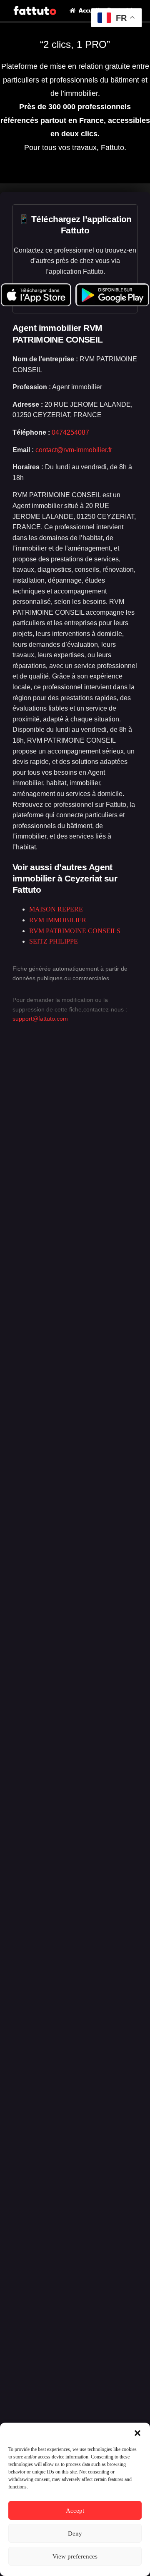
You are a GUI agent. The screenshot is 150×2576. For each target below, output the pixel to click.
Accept (75, 2511)
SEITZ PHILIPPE (54, 941)
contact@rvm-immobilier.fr (74, 450)
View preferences (75, 2556)
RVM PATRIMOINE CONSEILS (75, 931)
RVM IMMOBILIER (58, 920)
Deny (75, 2533)
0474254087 (70, 432)
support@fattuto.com (40, 1019)
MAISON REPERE (56, 909)
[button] (137, 2433)
